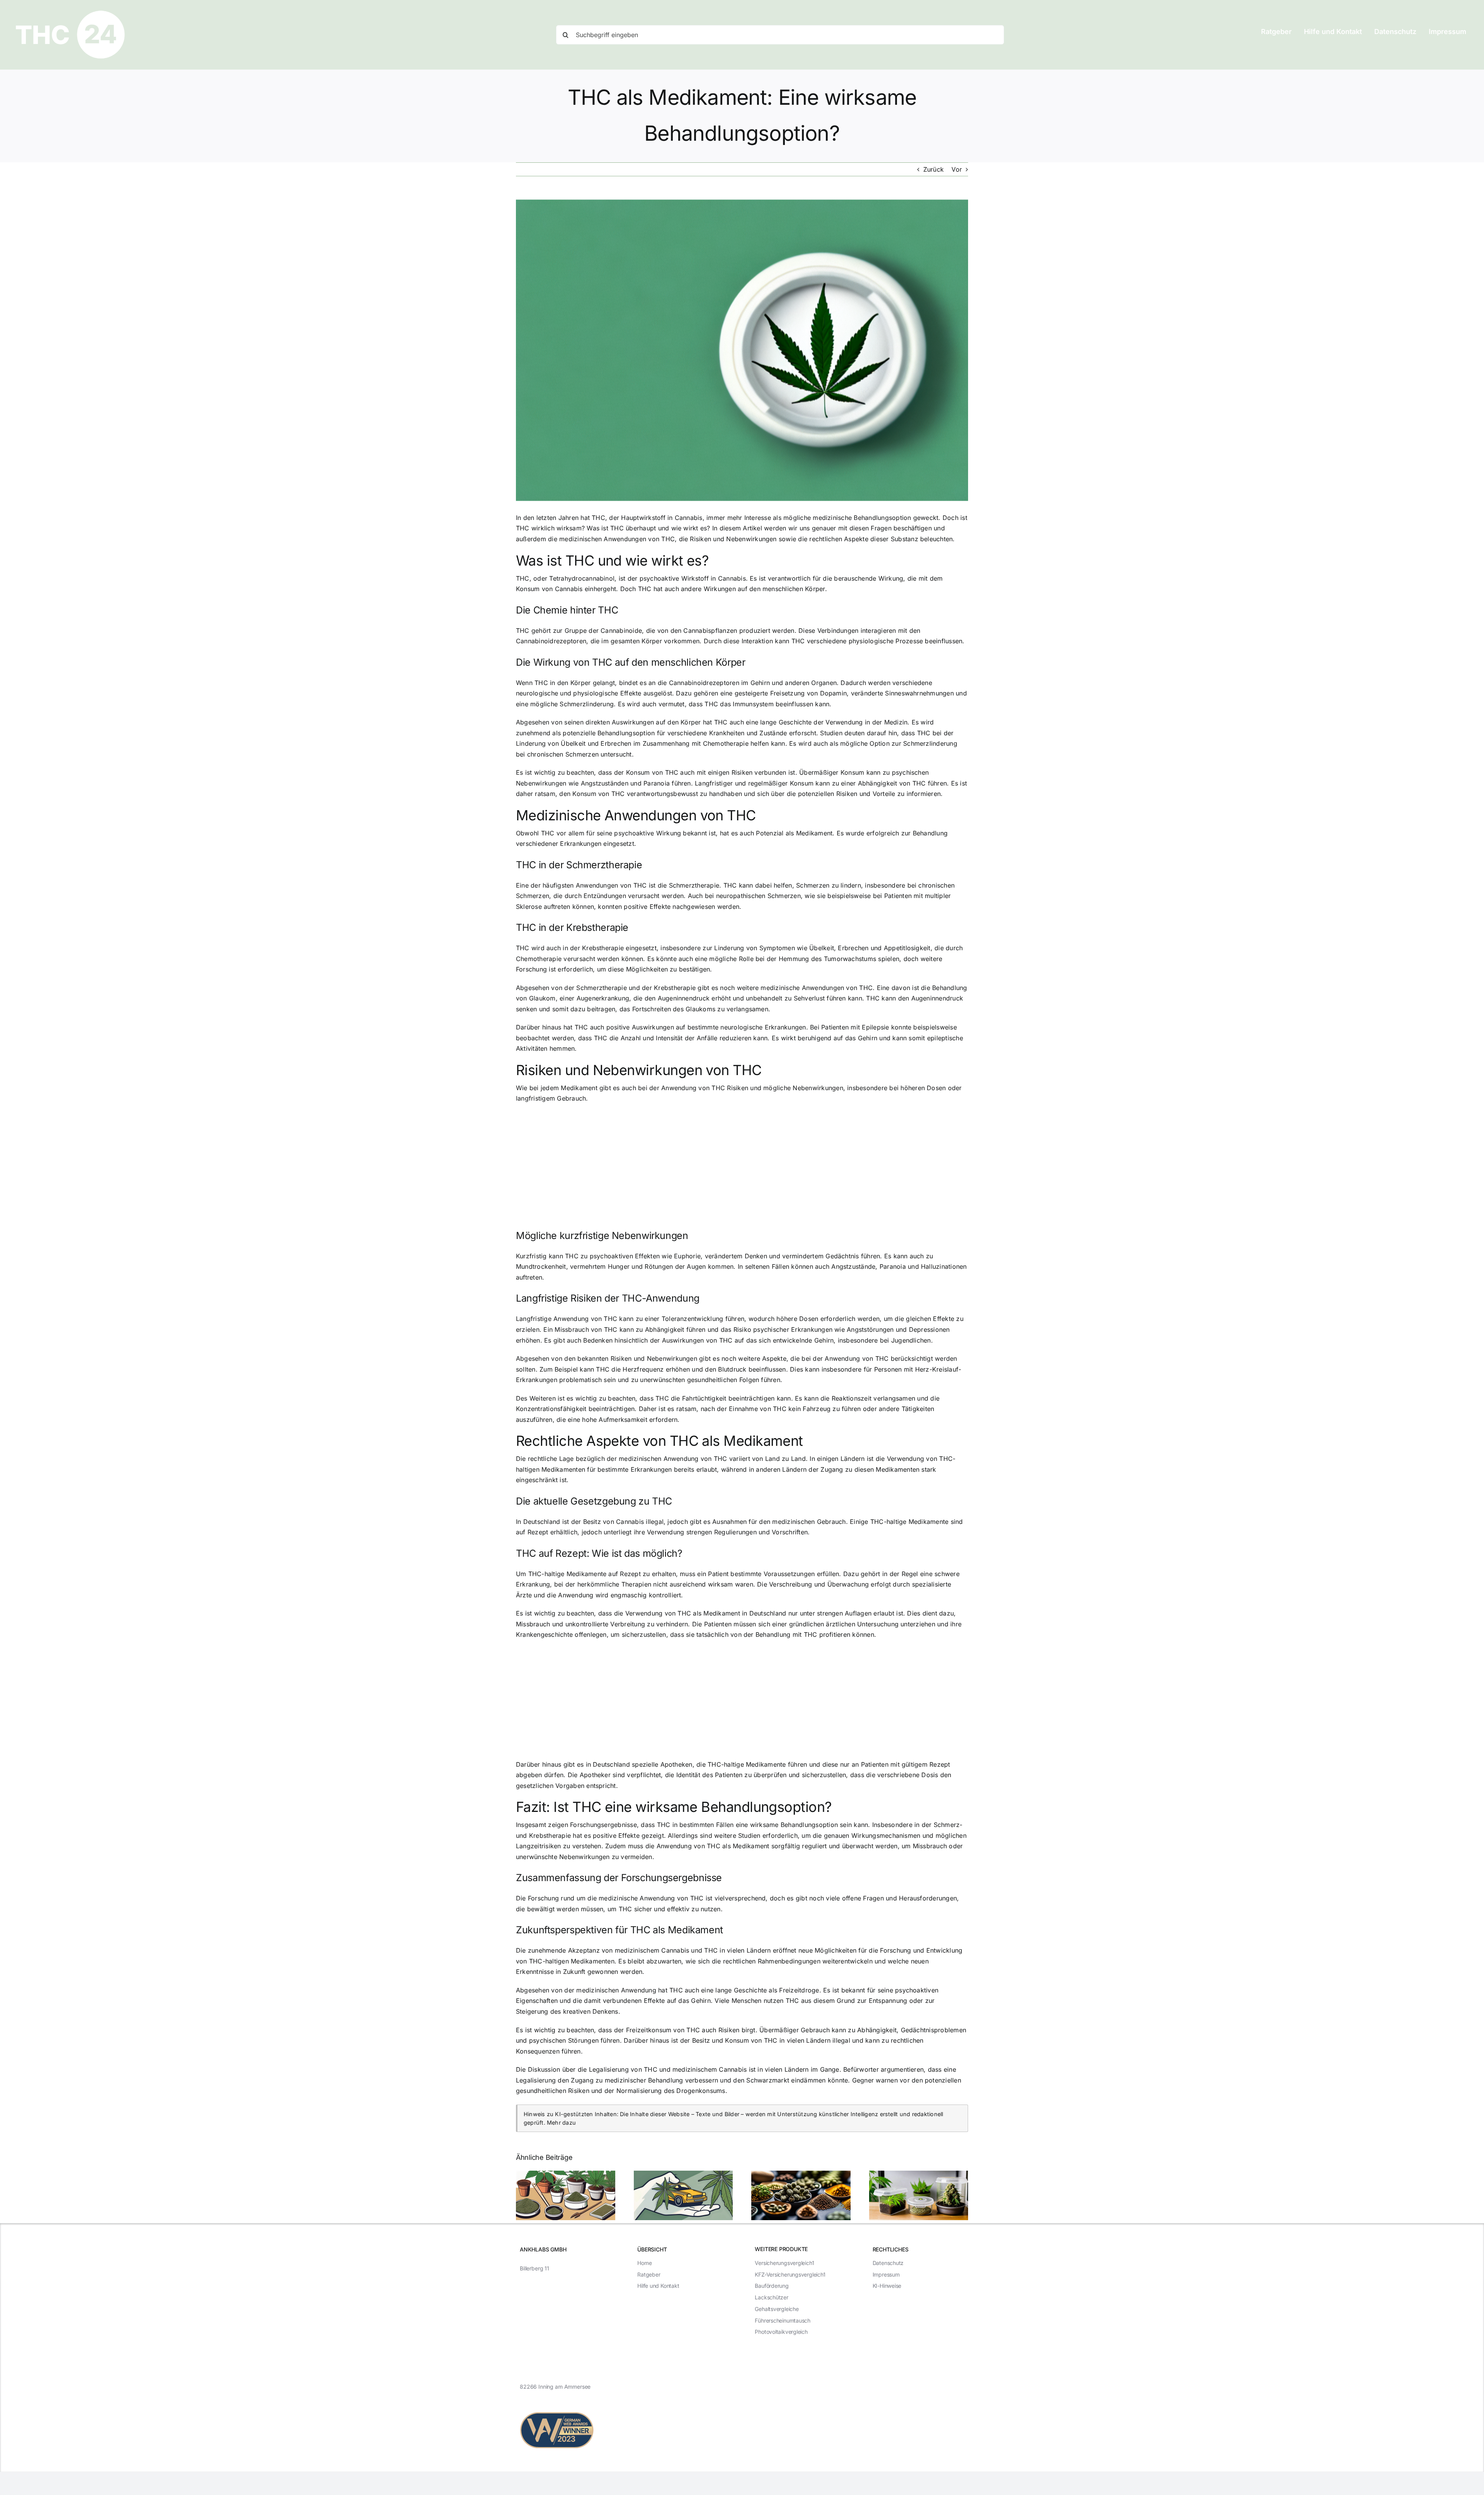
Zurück (933, 169)
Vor (957, 169)
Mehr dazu (561, 2123)
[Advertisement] (742, 1166)
